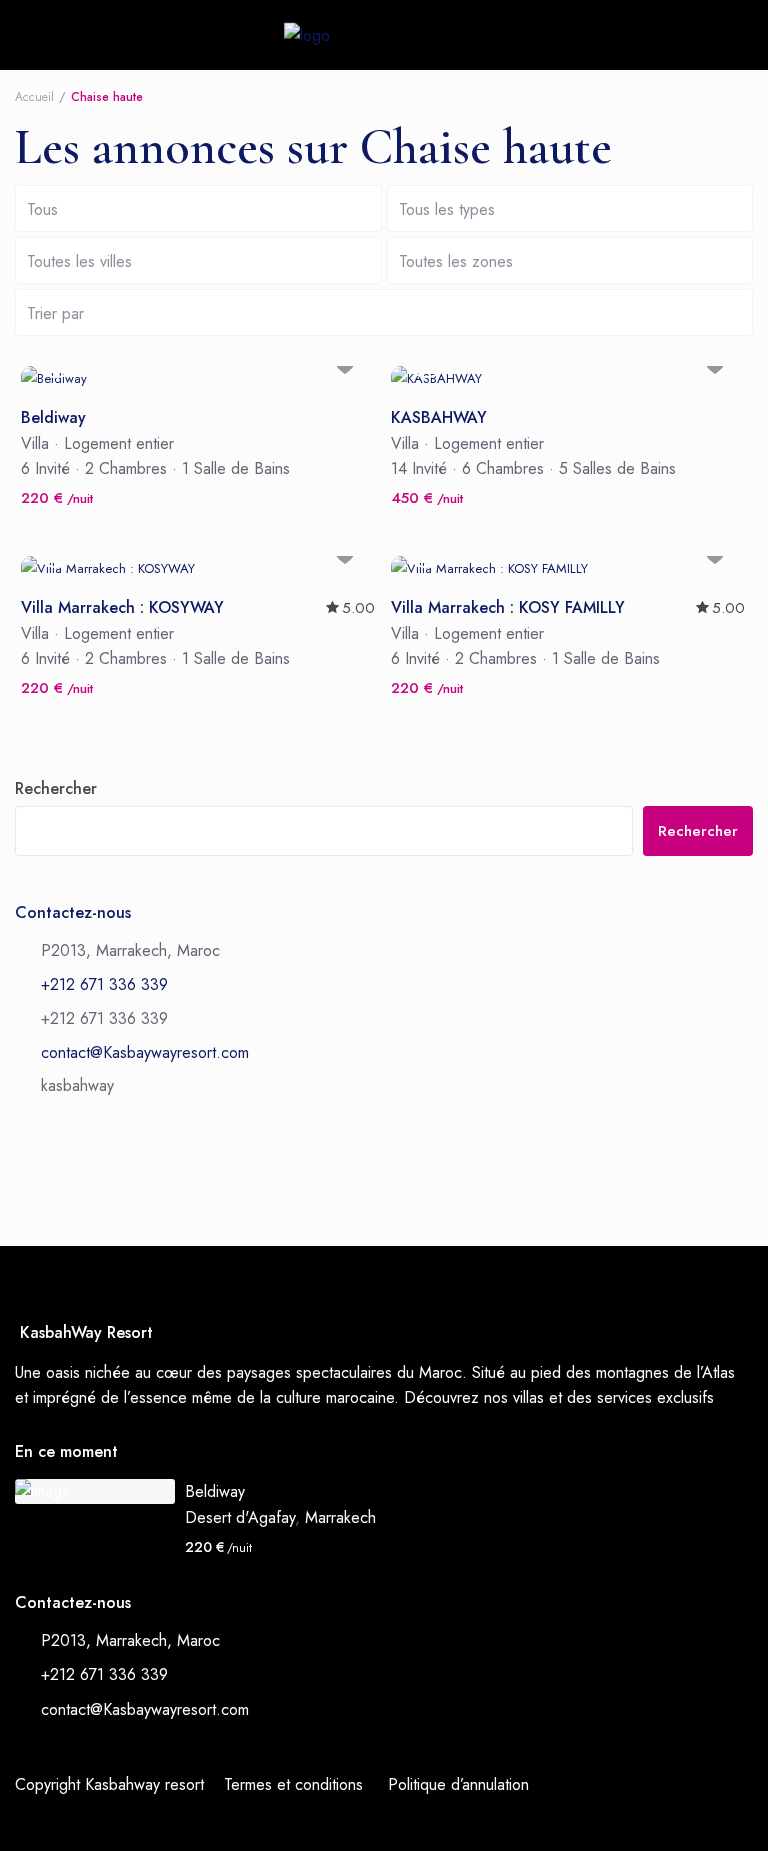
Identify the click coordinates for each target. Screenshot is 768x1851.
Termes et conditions (293, 1784)
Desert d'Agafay (240, 1517)
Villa (35, 443)
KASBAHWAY (439, 418)
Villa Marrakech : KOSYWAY (122, 608)
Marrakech (340, 1517)
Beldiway (53, 418)
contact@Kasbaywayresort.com (145, 1052)
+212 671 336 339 (104, 984)
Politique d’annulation (458, 1784)
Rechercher (56, 788)
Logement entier (119, 443)
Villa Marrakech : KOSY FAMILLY (508, 608)
